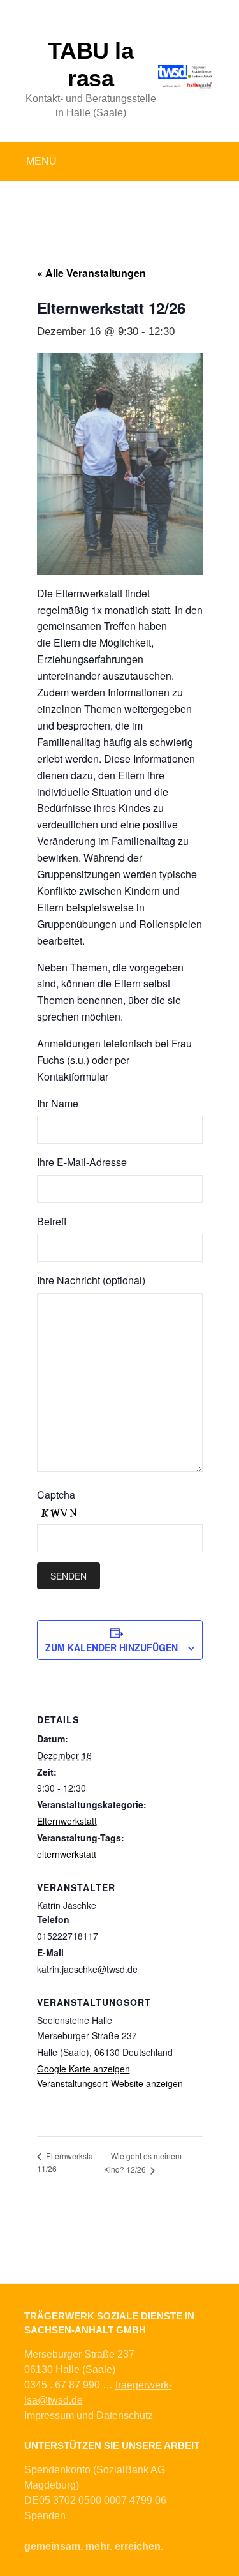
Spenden (45, 2516)
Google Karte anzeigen (83, 2069)
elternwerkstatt (67, 1854)
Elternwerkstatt (67, 1821)
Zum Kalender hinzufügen (112, 1647)
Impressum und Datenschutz (89, 2415)
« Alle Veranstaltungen (91, 273)
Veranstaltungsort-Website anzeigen (110, 2083)
